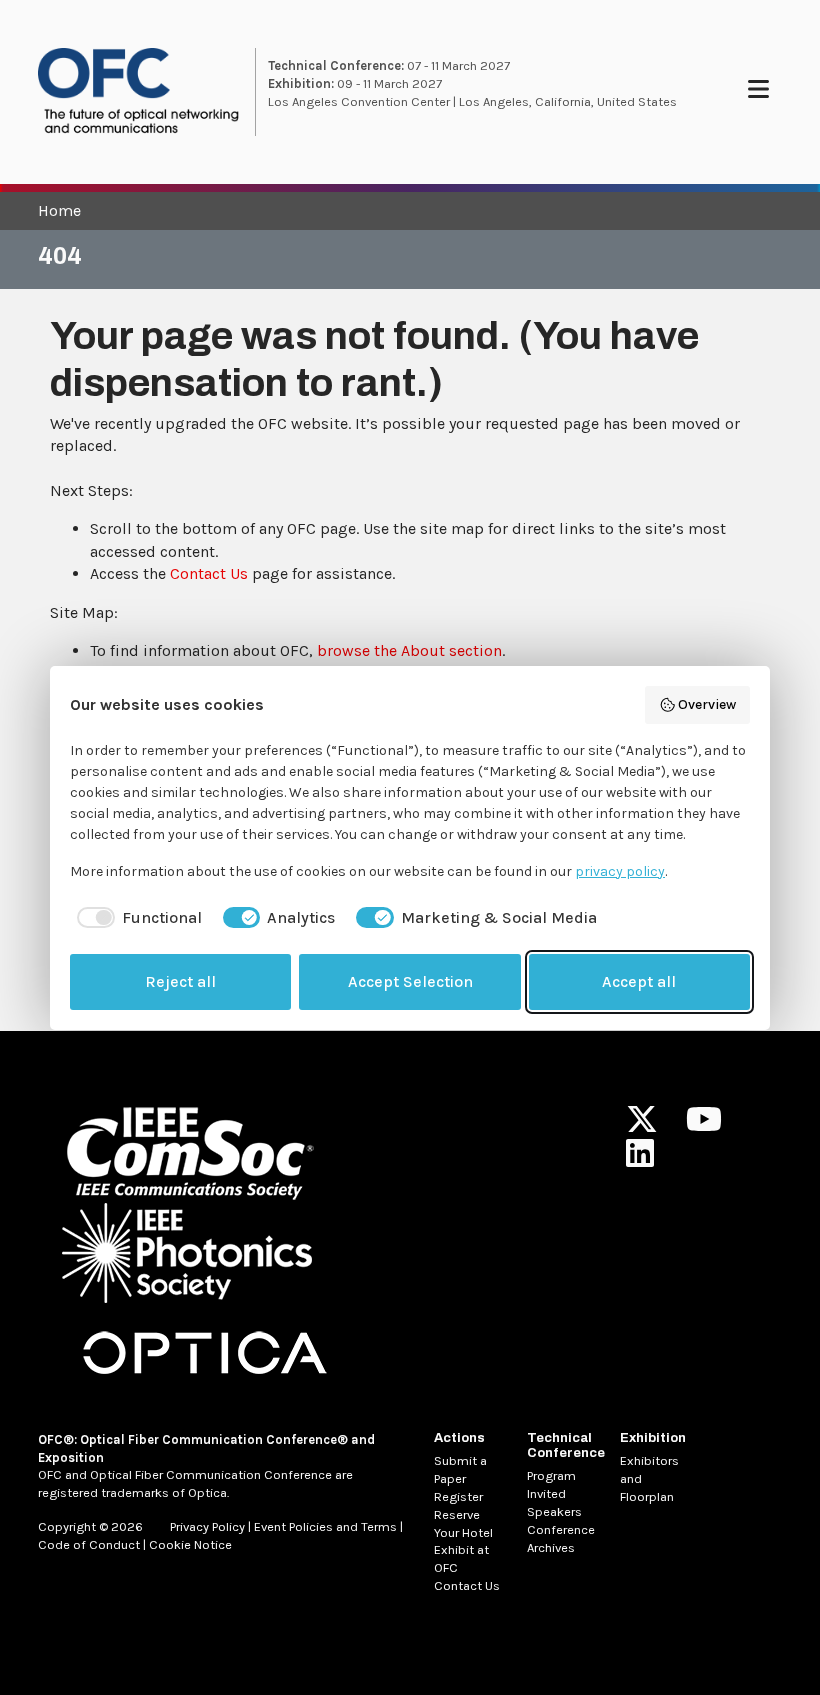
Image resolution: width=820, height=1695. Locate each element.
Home (59, 210)
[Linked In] (640, 1159)
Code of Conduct (89, 1544)
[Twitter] (642, 1125)
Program (551, 1475)
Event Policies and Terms (325, 1526)
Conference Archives (561, 1538)
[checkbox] (136, 918)
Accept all (639, 981)
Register (458, 1496)
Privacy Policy (207, 1526)
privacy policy (620, 871)
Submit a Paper (460, 1469)
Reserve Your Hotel (463, 1523)
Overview (707, 704)
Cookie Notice (190, 1544)
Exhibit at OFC (461, 1558)
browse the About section (409, 650)
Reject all (180, 981)
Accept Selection (410, 981)
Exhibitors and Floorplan (649, 1478)
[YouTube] (704, 1125)
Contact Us (209, 573)
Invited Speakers (554, 1502)
